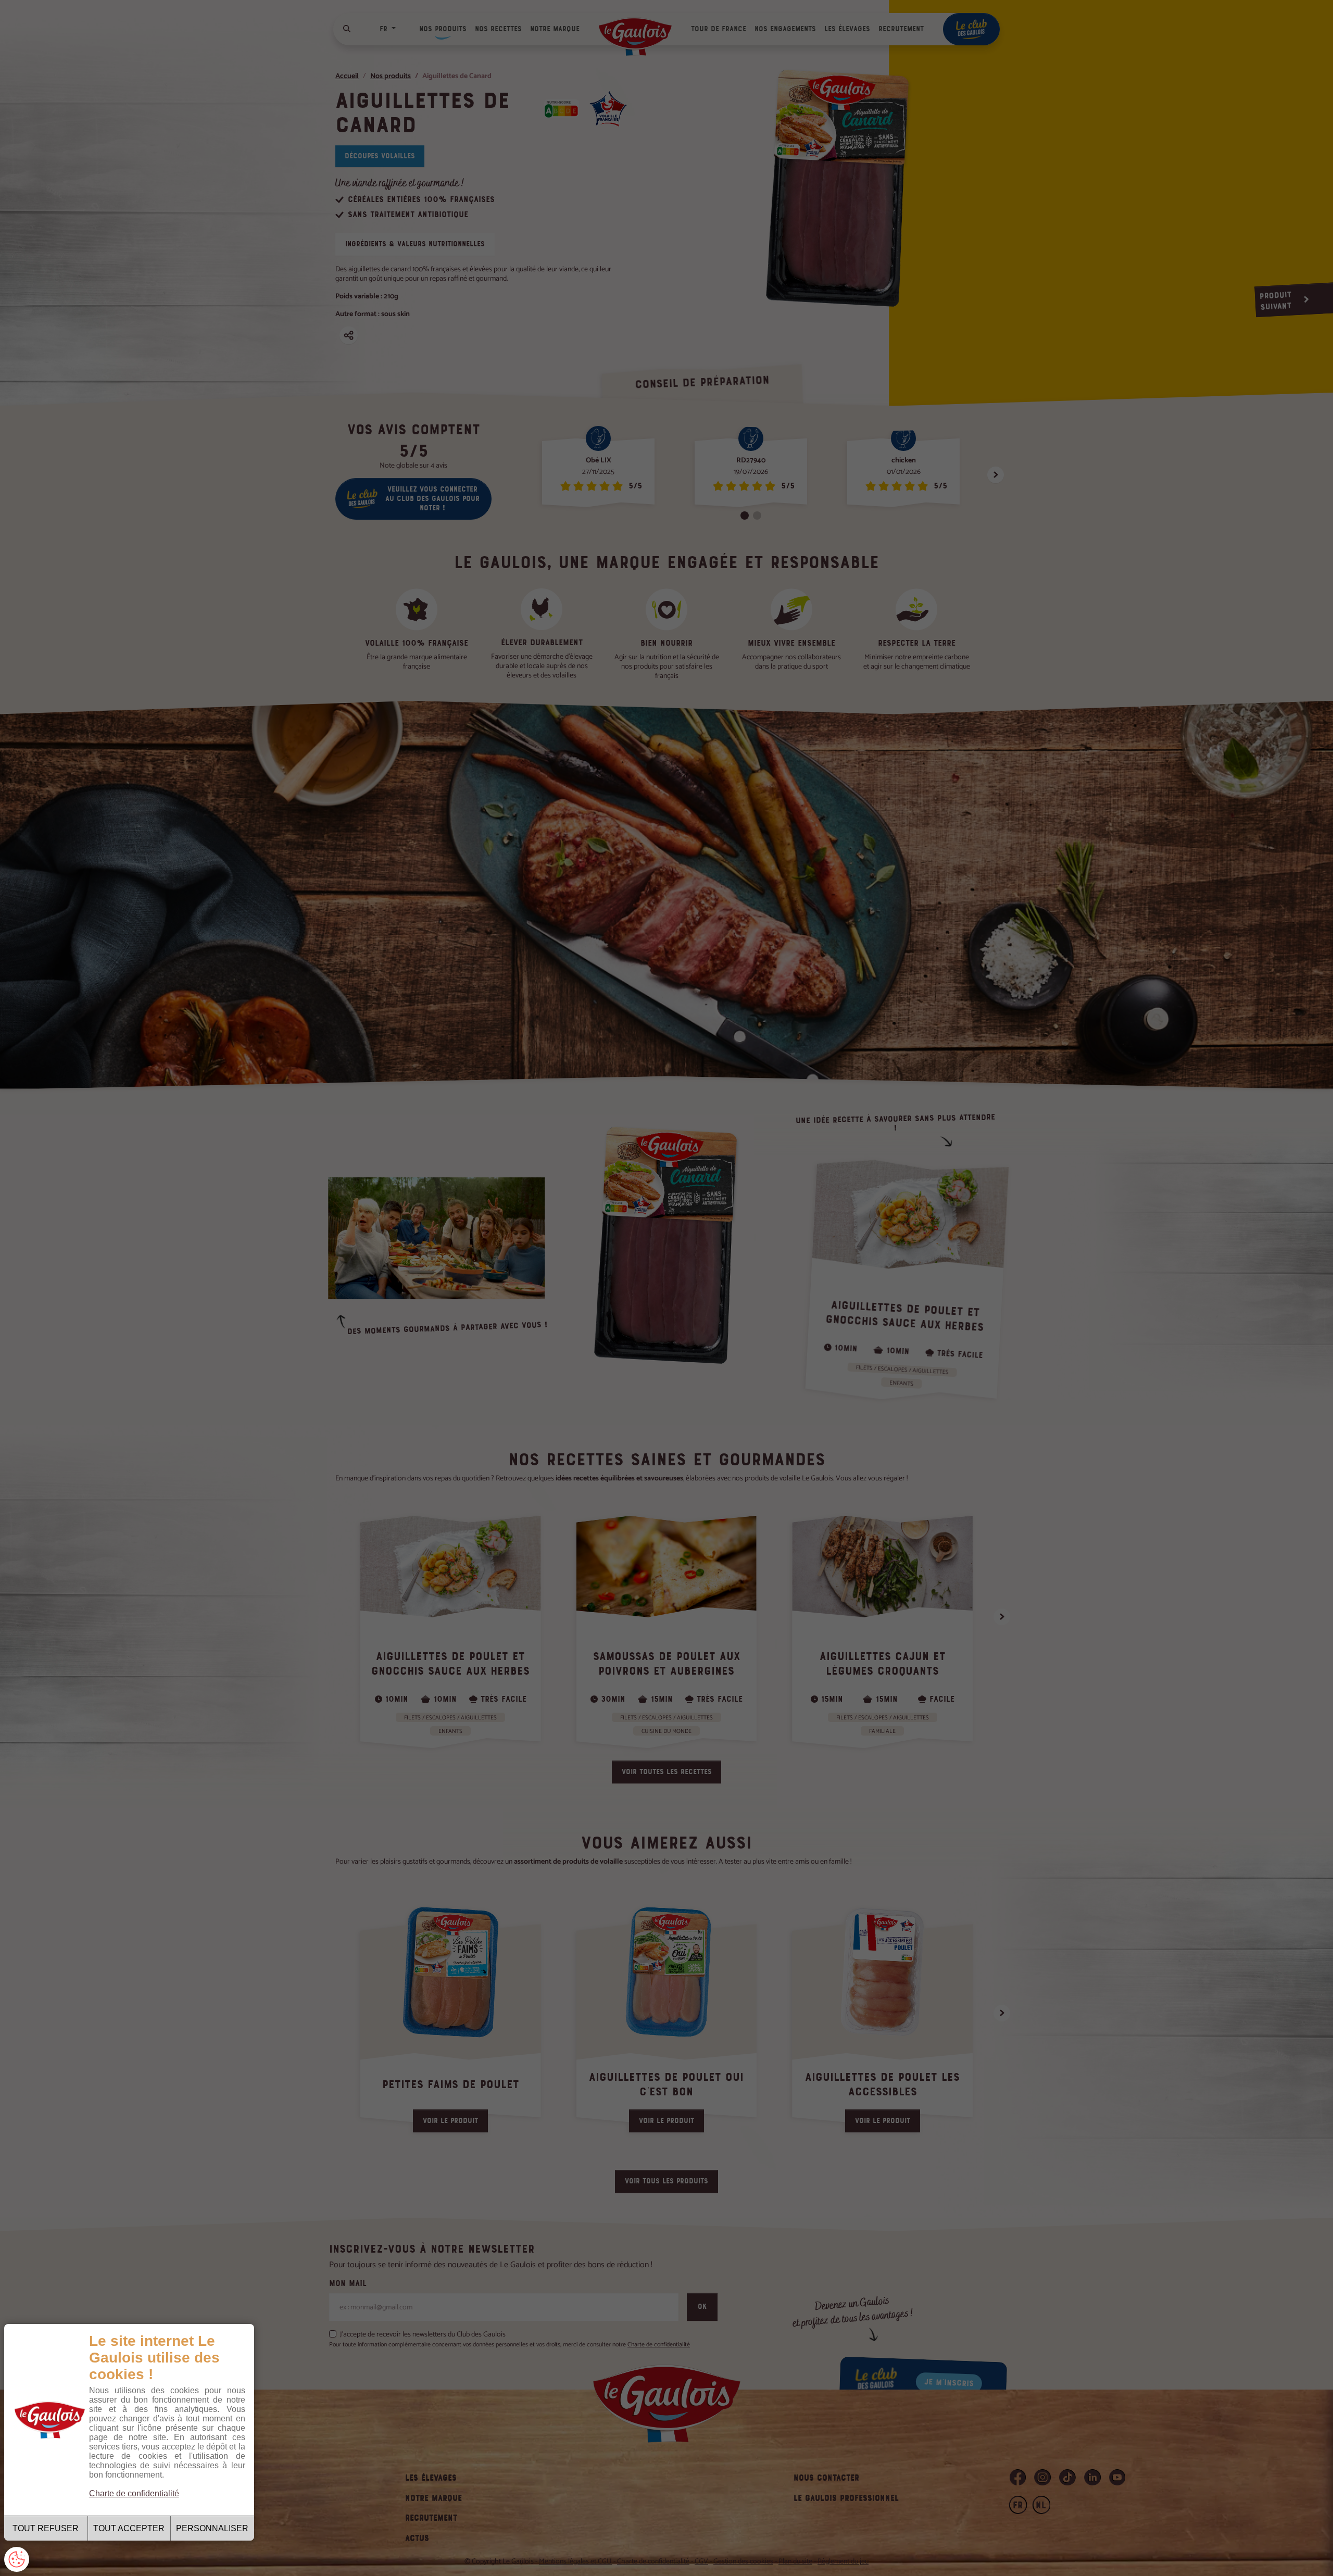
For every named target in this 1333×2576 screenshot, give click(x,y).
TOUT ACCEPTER (129, 2528)
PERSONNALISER (212, 2528)
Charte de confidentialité (134, 2493)
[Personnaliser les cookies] (17, 2559)
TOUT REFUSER (46, 2528)
